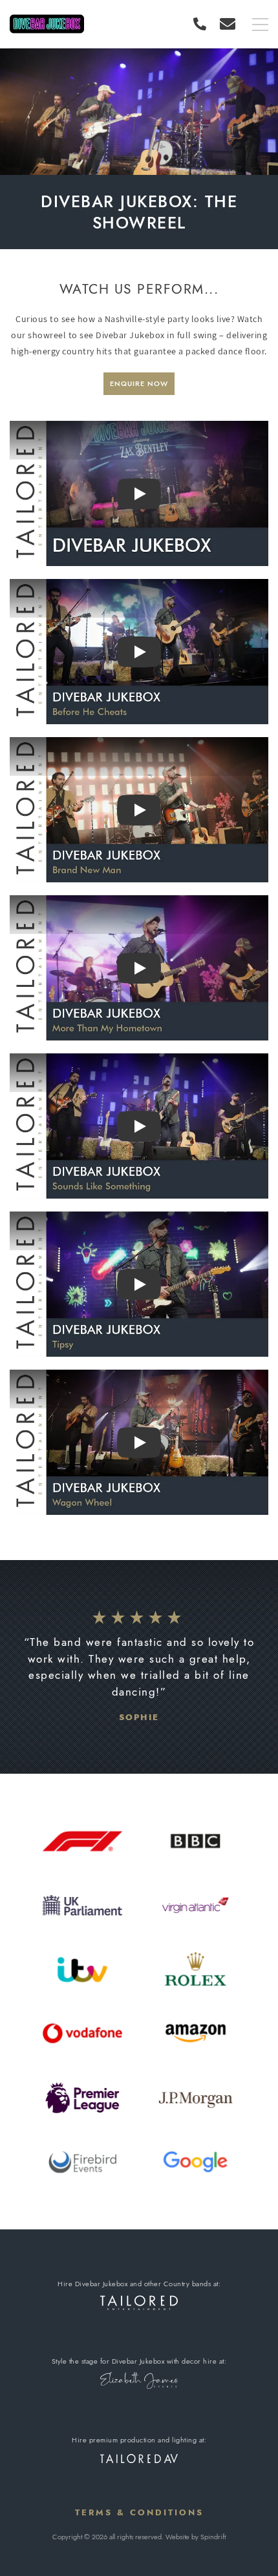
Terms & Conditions (139, 2512)
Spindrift (213, 2537)
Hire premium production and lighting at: (139, 2440)
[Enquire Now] (228, 24)
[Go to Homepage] (47, 24)
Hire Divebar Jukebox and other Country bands (134, 2284)
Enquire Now (139, 383)
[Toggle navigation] (260, 25)
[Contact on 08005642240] (203, 24)
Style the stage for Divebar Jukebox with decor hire (134, 2361)
